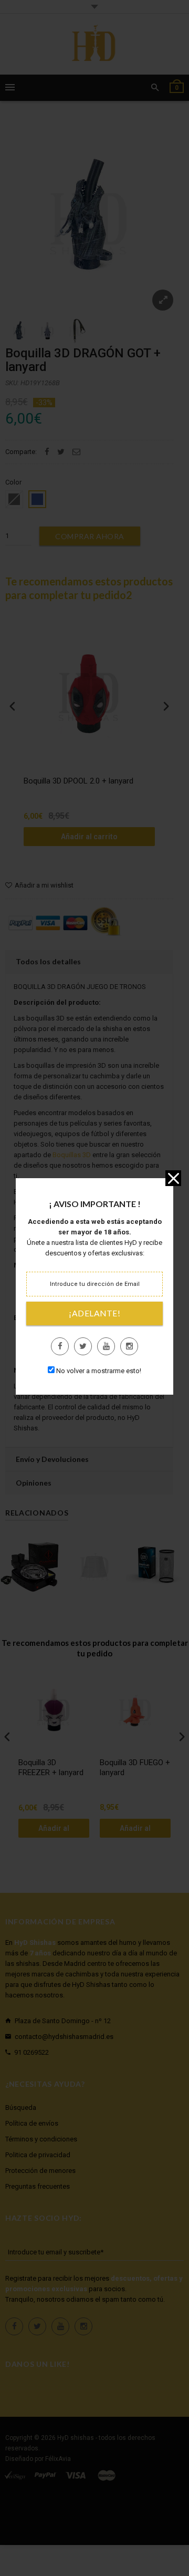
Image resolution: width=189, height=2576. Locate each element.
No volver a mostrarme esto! (99, 1371)
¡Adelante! (94, 1313)
